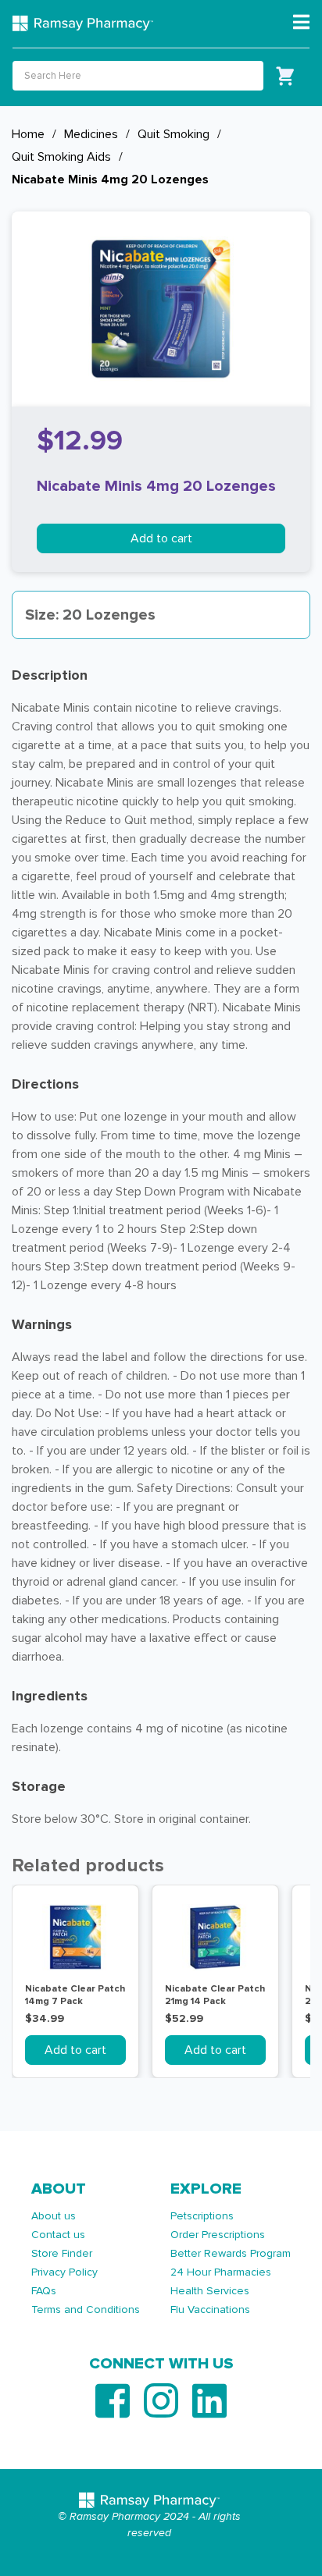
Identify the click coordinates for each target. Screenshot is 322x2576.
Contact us (58, 2235)
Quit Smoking (174, 134)
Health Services (210, 2291)
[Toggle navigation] (301, 23)
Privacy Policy (64, 2272)
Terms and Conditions (86, 2310)
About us (54, 2216)
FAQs (44, 2291)
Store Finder (62, 2253)
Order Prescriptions (218, 2235)
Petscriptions (202, 2216)
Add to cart (161, 538)
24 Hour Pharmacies (221, 2272)
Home (28, 134)
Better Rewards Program (231, 2253)
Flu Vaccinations (210, 2310)
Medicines (91, 134)
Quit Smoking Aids (61, 157)
